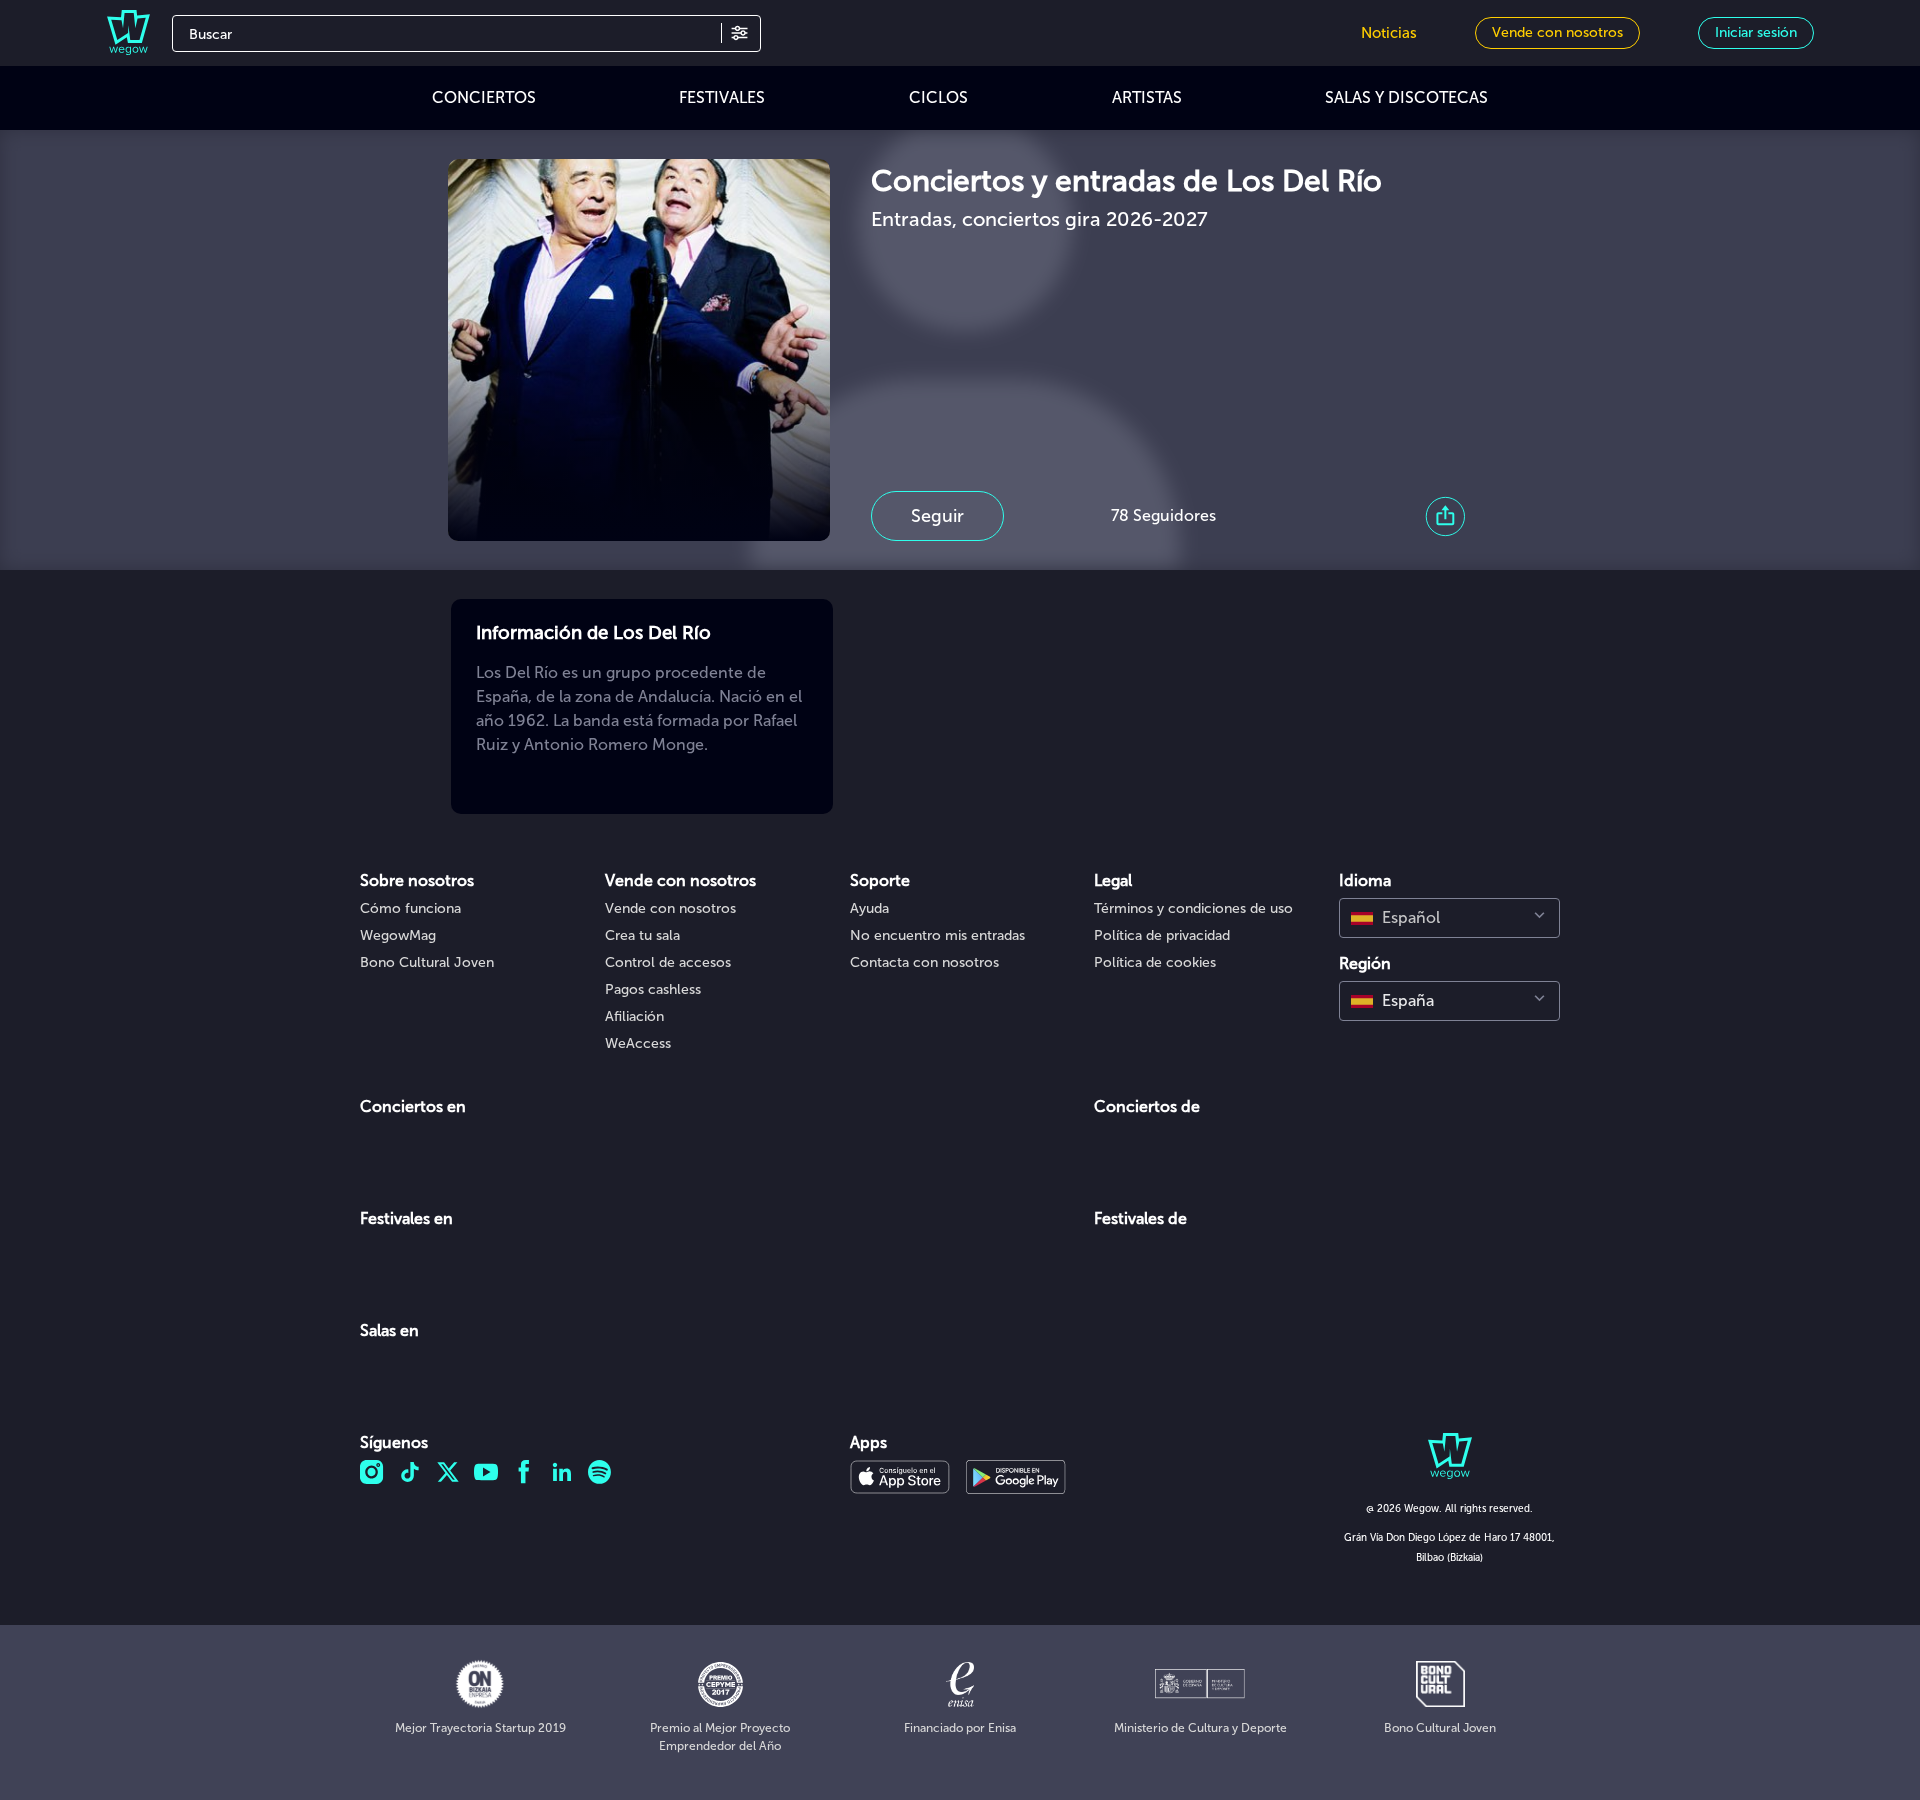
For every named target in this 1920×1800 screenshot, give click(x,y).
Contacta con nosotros (924, 962)
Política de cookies (1155, 962)
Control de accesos (668, 962)
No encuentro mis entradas (937, 935)
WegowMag (398, 935)
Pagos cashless (653, 989)
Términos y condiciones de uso (1193, 908)
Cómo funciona (410, 908)
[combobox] (1449, 918)
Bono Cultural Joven (427, 962)
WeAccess (638, 1043)
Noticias (1389, 33)
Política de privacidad (1162, 935)
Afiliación (634, 1016)
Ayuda (869, 908)
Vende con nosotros (670, 908)
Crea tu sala (642, 935)
